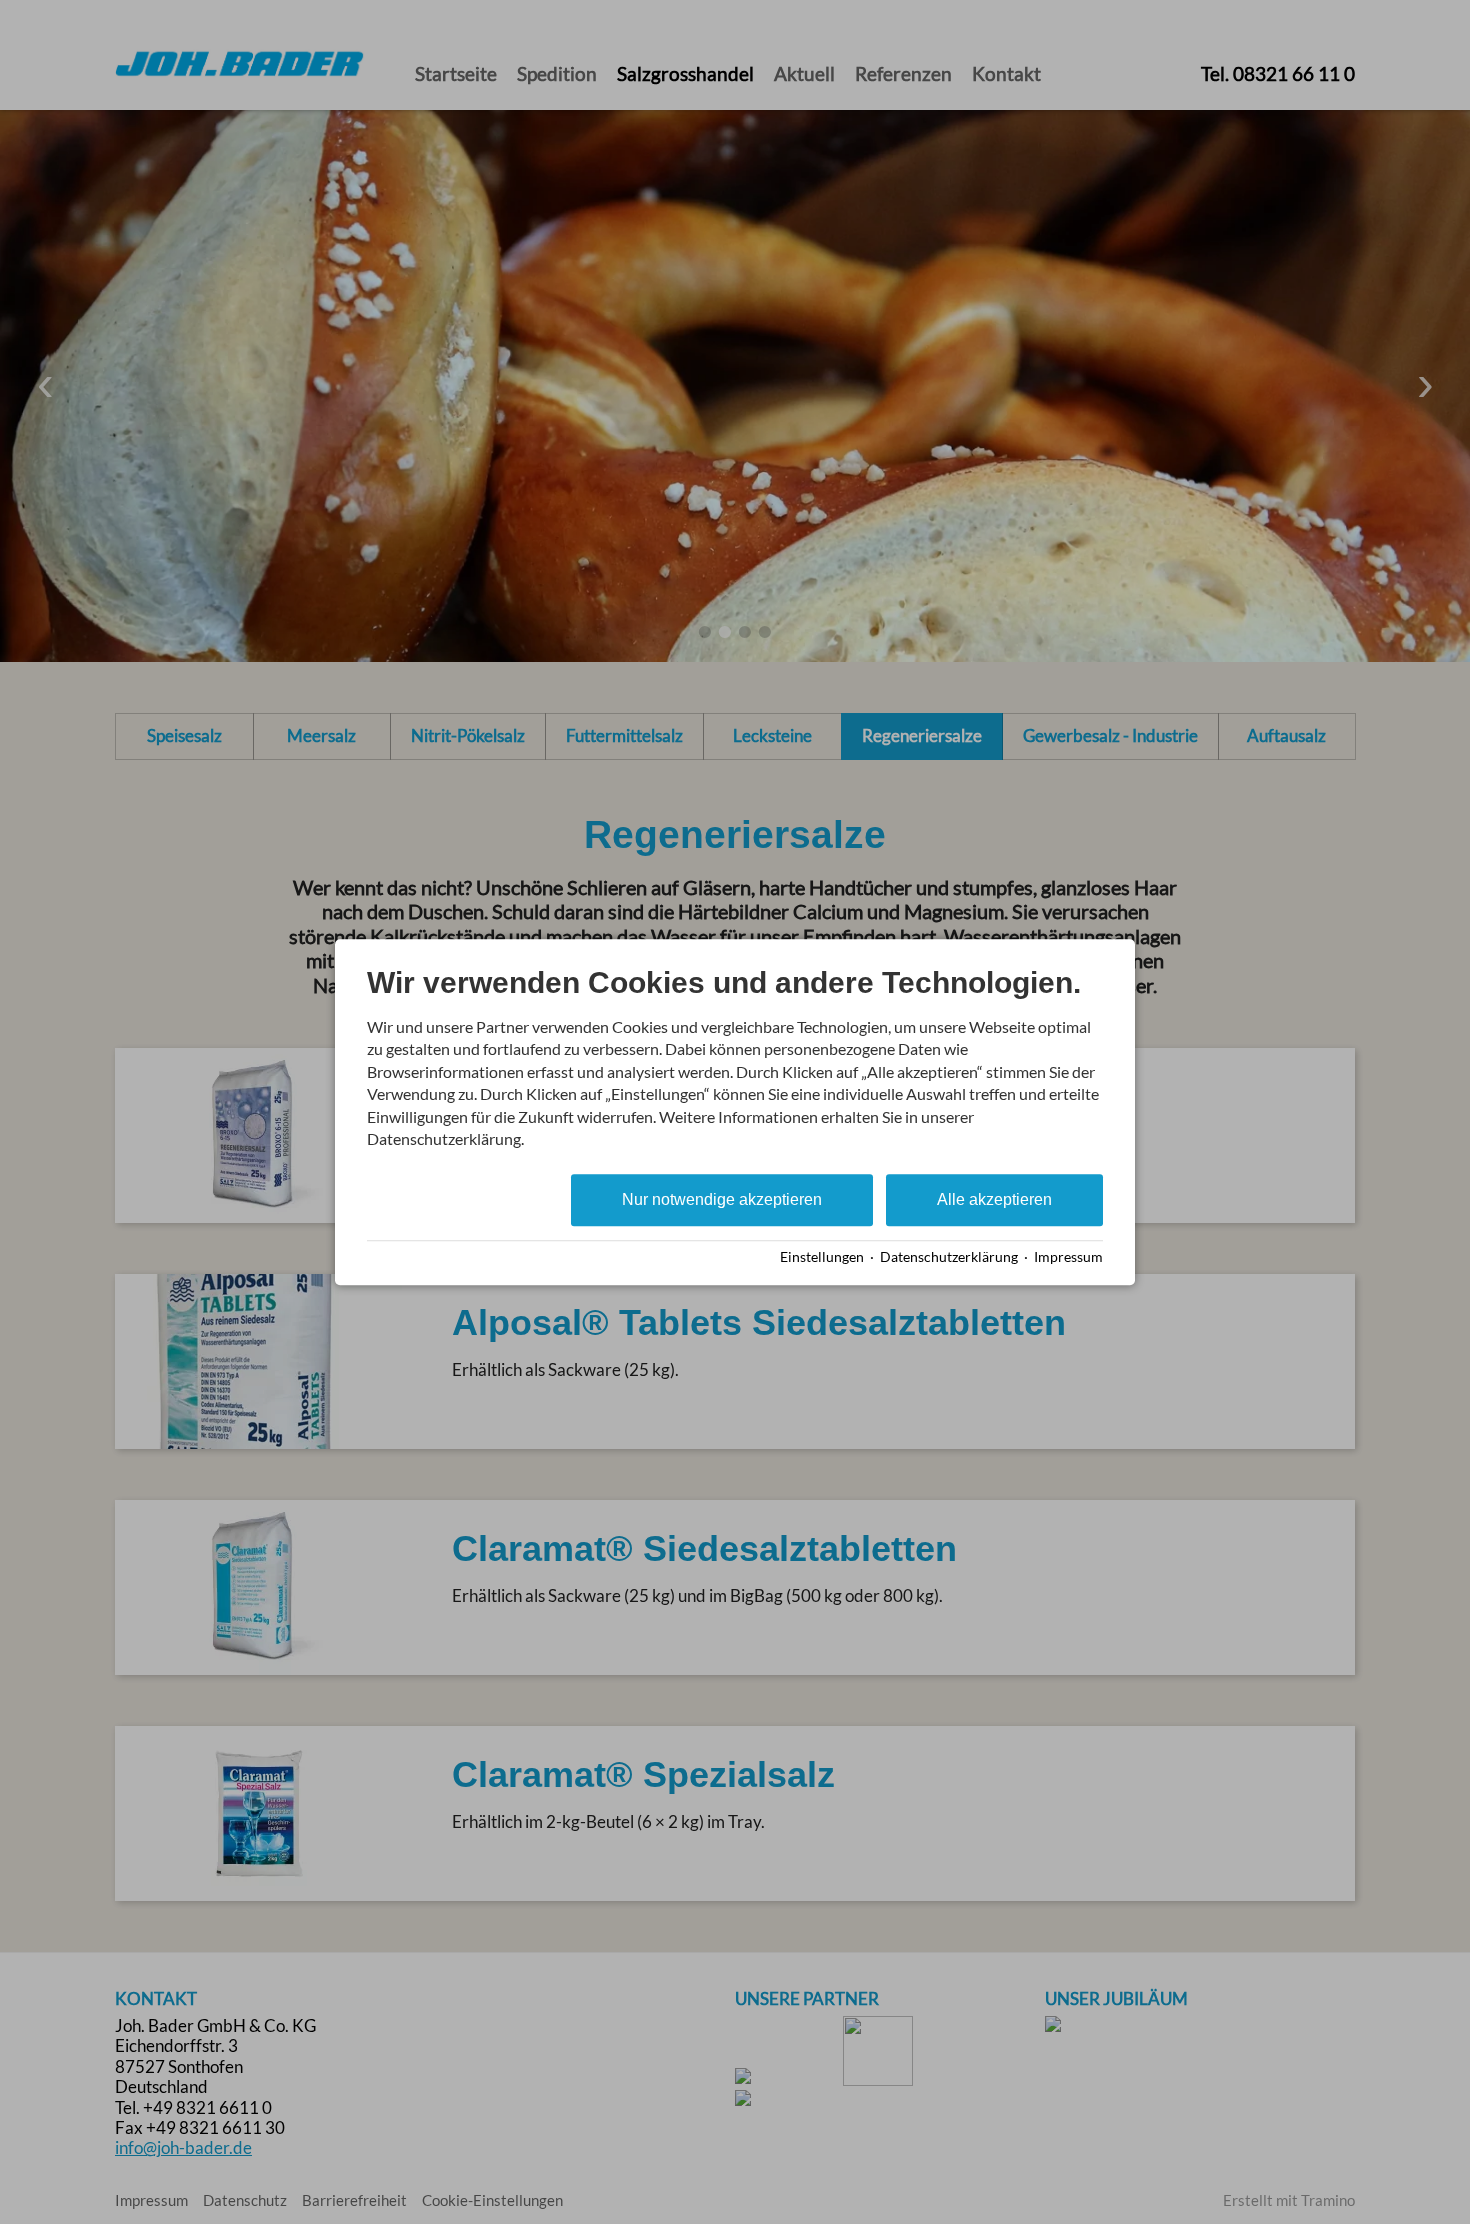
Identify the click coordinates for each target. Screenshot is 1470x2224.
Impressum (1068, 1257)
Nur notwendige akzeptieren (722, 1200)
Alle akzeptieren (994, 1200)
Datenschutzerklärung (949, 1257)
